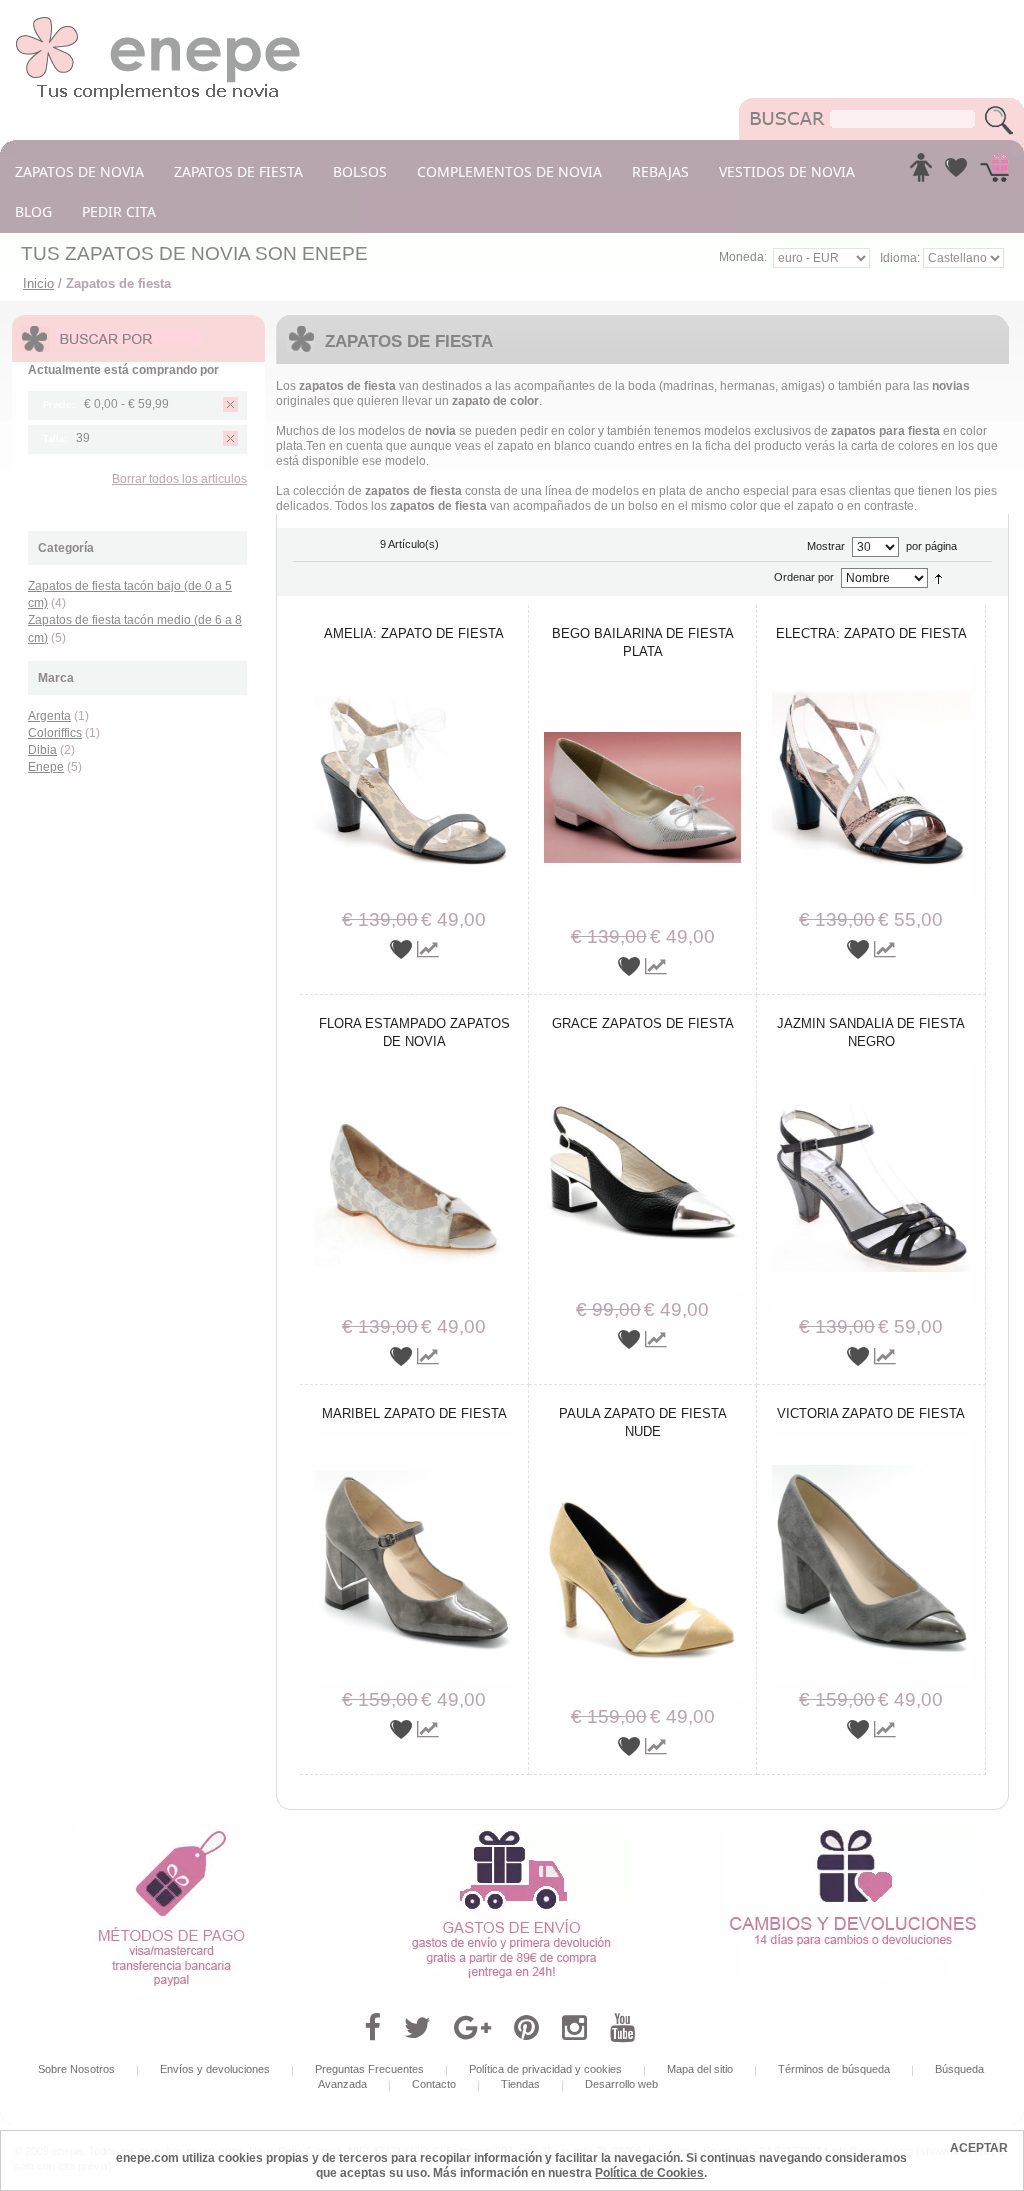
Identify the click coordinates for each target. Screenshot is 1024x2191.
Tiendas (520, 2084)
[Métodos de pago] (171, 1834)
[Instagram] (574, 2028)
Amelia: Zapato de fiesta (414, 633)
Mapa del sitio (700, 2069)
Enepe (46, 767)
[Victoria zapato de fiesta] (871, 1445)
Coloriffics (55, 733)
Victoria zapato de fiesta (871, 1413)
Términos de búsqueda (834, 2069)
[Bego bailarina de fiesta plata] (643, 682)
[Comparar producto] (428, 949)
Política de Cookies (649, 2173)
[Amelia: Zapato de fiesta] (414, 665)
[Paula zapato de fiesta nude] (643, 1462)
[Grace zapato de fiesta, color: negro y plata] (643, 1055)
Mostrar (826, 546)
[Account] (921, 173)
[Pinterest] (526, 2028)
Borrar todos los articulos (179, 479)
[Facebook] (372, 2028)
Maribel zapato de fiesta (414, 1413)
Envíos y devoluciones (215, 2069)
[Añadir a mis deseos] (403, 949)
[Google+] (472, 2028)
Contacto (434, 2084)
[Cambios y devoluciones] (853, 1834)
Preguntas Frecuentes (369, 2069)
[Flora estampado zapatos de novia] (414, 1072)
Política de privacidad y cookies (545, 2069)
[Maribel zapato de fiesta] (414, 1445)
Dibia (42, 750)
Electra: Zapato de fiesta (871, 633)
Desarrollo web (621, 2084)
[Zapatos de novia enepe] (158, 22)
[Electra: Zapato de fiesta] (871, 665)
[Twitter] (417, 2028)
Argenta (49, 716)
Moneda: (743, 257)
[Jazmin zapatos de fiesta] (871, 1072)
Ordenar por (804, 577)
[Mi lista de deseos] (956, 173)
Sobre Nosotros (76, 2069)
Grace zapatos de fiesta (643, 1023)
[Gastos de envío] (511, 1834)
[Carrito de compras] (994, 173)
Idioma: (901, 258)
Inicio (38, 283)
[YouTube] (622, 2028)
